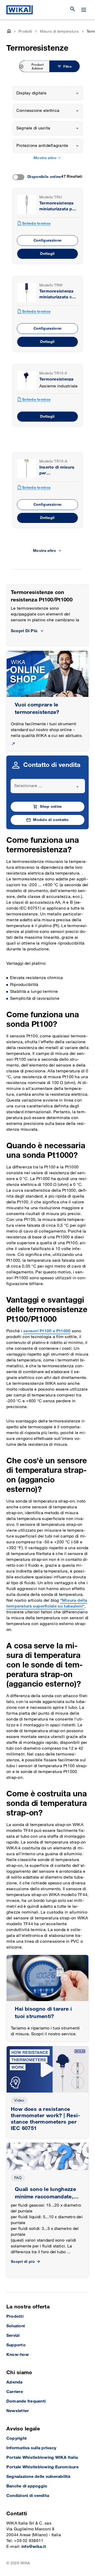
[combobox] (48, 93)
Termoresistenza (56, 379)
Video (19, 2100)
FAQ (18, 2178)
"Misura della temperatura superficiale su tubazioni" (47, 1603)
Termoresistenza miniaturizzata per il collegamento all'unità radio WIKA (58, 206)
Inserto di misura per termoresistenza (57, 471)
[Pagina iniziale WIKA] (20, 10)
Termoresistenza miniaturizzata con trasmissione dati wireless (58, 294)
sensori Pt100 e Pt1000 (47, 1331)
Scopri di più (23, 2262)
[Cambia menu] (84, 10)
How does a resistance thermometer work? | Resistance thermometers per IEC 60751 (45, 2119)
